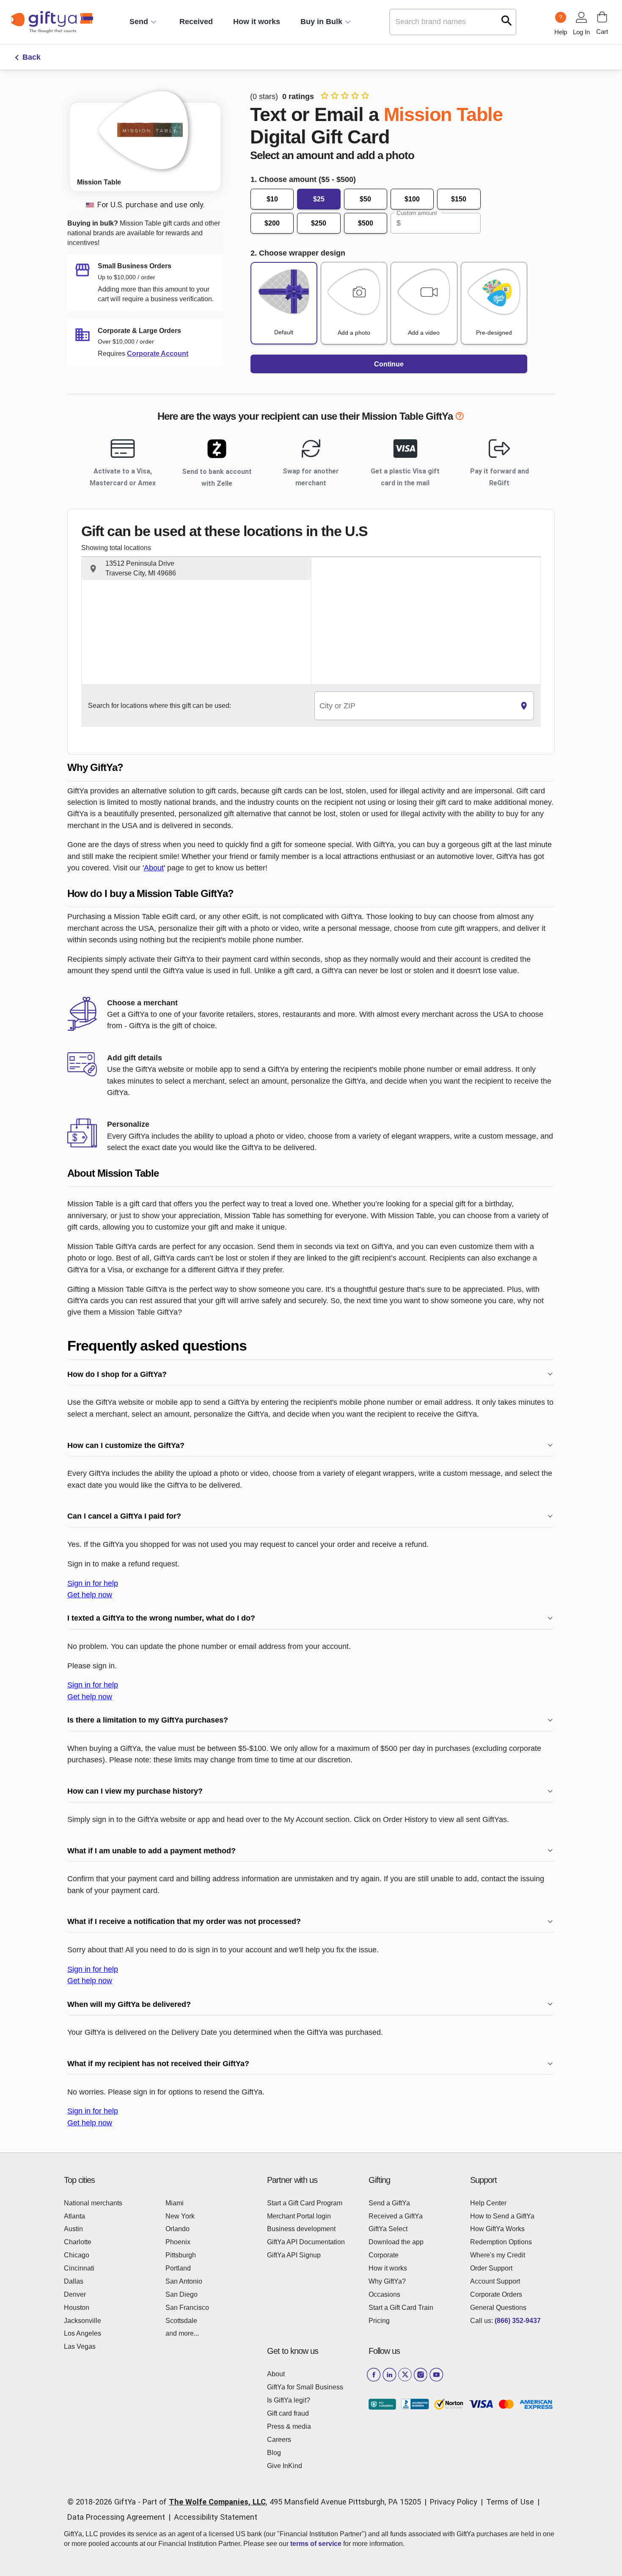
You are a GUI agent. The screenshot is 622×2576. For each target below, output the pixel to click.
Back (32, 57)
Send (139, 22)
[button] (196, 569)
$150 (459, 199)
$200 (272, 223)
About (154, 868)
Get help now (90, 1595)
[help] (460, 418)
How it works (257, 22)
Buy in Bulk (321, 22)
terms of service (316, 2544)
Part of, (282, 2502)
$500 (366, 223)
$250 (319, 223)
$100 (412, 199)
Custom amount (417, 213)
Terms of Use (510, 2502)
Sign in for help (93, 1583)
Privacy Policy (454, 2502)
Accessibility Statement (216, 2517)
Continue (389, 364)
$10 (272, 199)
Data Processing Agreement (116, 2517)
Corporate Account (158, 354)
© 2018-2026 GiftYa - (104, 2502)
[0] (602, 17)
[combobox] (414, 706)
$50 (365, 199)
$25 (319, 199)
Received (196, 22)
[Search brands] (507, 21)
